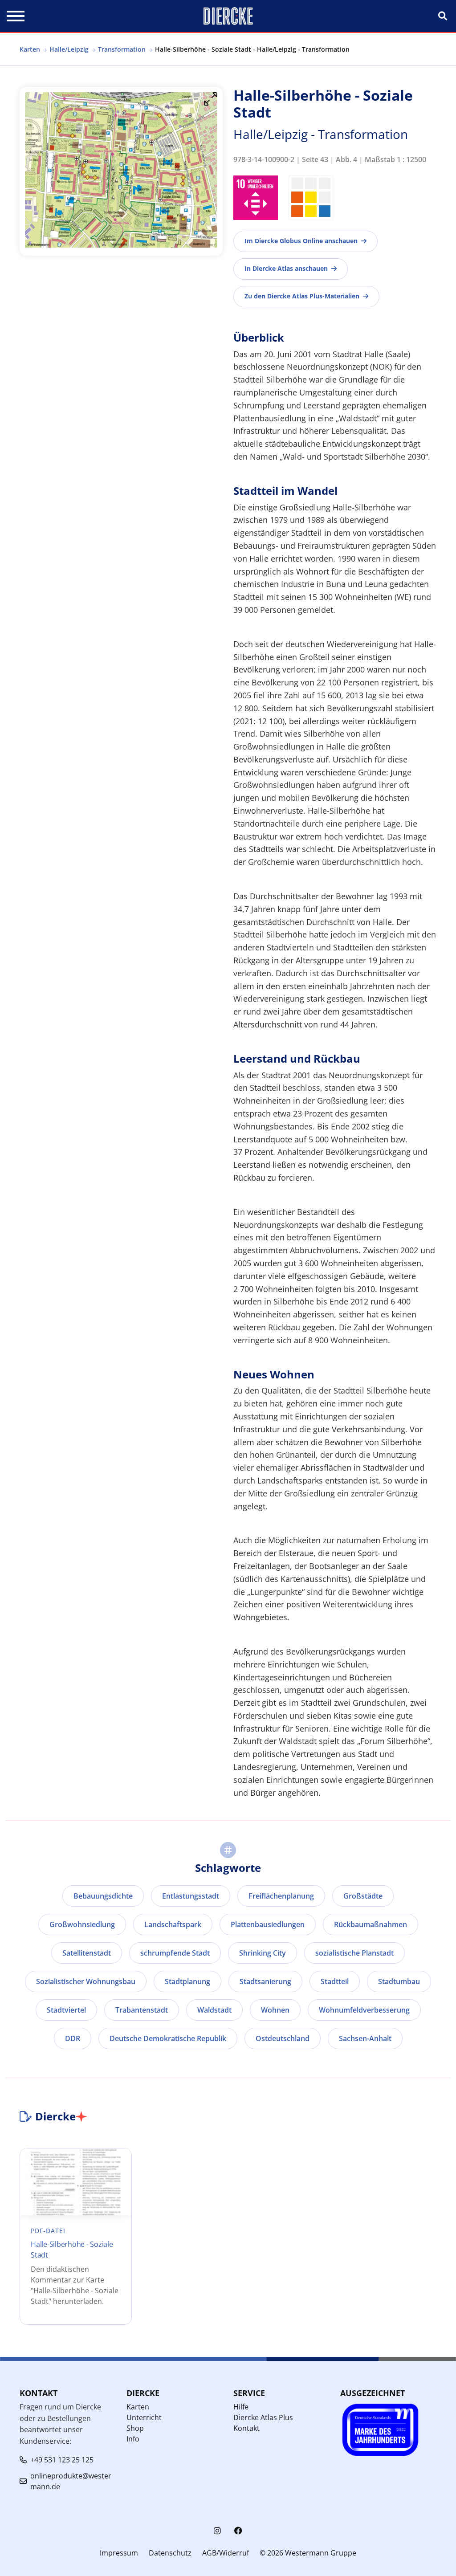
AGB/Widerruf (226, 2553)
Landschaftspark (173, 1924)
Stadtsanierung (265, 1981)
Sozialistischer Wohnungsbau (86, 1981)
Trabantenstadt (142, 2010)
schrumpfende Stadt (175, 1953)
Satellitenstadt (87, 1953)
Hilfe (241, 2407)
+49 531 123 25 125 (62, 2460)
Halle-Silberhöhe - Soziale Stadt (72, 2250)
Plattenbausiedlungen (268, 1924)
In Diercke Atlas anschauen (286, 268)
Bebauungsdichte (103, 1896)
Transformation (122, 49)
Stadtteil (335, 1981)
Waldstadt (214, 2010)
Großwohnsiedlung (82, 1924)
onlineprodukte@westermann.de (71, 2481)
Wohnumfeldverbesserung (364, 2010)
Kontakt (246, 2428)
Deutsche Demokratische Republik (168, 2038)
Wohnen (275, 2010)
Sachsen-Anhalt (365, 2038)
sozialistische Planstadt (354, 1953)
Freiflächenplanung (281, 1896)
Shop (135, 2428)
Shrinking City (263, 1953)
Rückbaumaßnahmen (370, 1924)
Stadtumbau (399, 1981)
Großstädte (363, 1896)
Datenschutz (170, 2553)
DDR (73, 2038)
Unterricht (144, 2417)
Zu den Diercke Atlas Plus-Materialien (302, 296)
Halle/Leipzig (69, 49)
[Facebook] (238, 2531)
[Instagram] (217, 2531)
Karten (30, 49)
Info (133, 2439)
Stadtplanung (187, 1981)
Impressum (119, 2553)
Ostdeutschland (283, 2038)
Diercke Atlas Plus (263, 2417)
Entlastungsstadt (191, 1896)
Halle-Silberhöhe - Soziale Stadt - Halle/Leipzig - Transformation (252, 49)
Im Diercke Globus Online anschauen (301, 241)
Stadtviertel (66, 2010)
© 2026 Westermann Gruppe (308, 2553)
